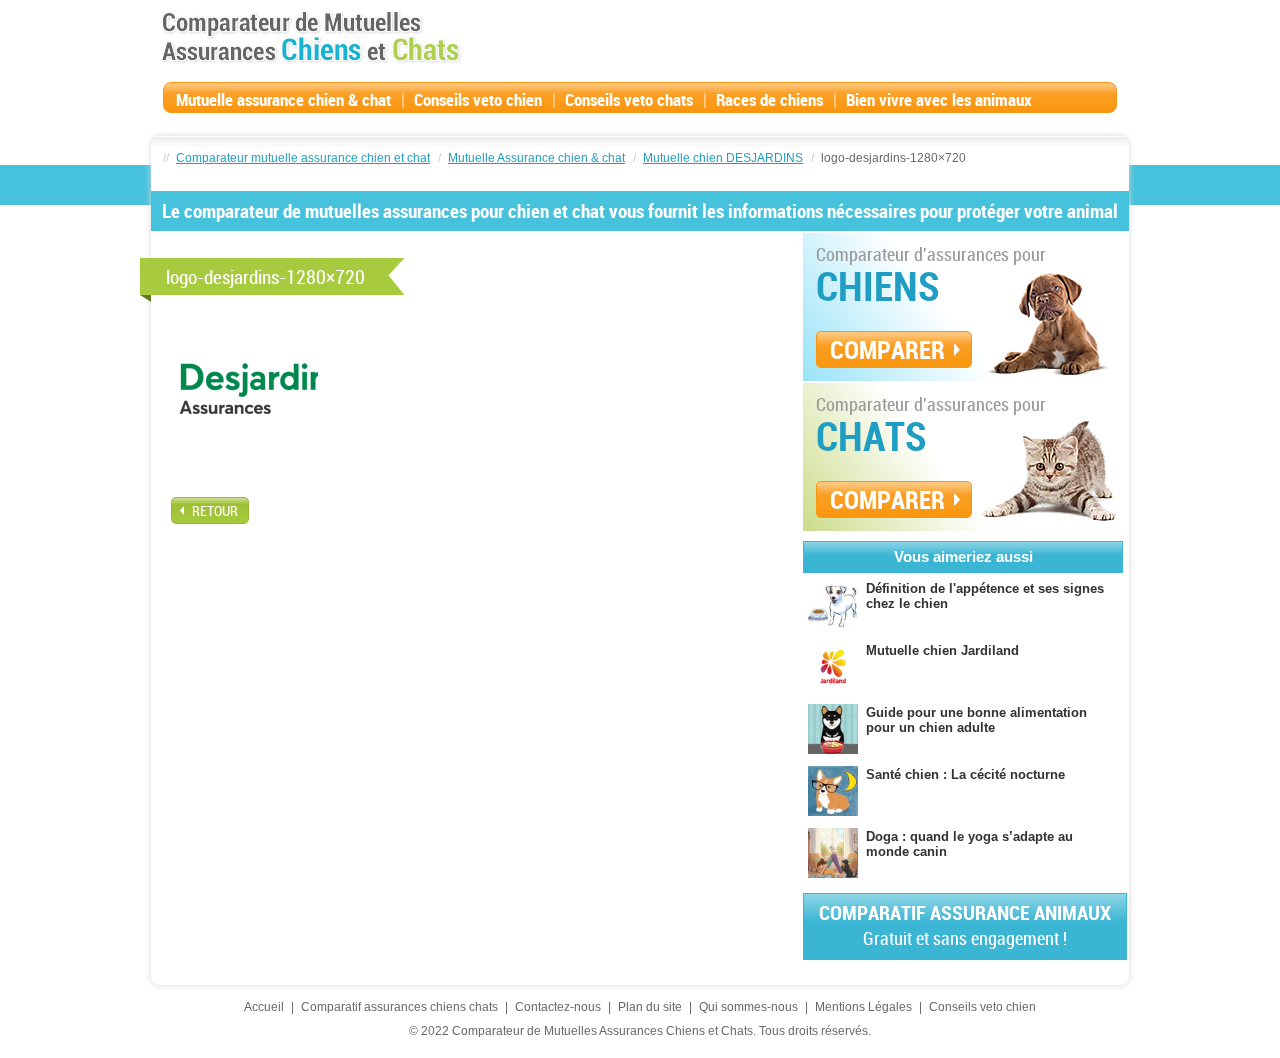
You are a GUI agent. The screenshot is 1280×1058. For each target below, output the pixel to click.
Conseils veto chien (478, 99)
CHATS (871, 436)
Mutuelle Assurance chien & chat (536, 158)
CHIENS (878, 286)
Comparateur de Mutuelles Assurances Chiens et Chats (311, 37)
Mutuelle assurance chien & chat (283, 99)
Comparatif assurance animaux (965, 924)
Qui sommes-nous (748, 1007)
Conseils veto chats (629, 99)
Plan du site (650, 1007)
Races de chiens (769, 99)
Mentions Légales (863, 1007)
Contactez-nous (558, 1007)
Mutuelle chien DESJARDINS (723, 158)
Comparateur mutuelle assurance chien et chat (303, 158)
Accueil (264, 1007)
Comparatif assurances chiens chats (399, 1007)
